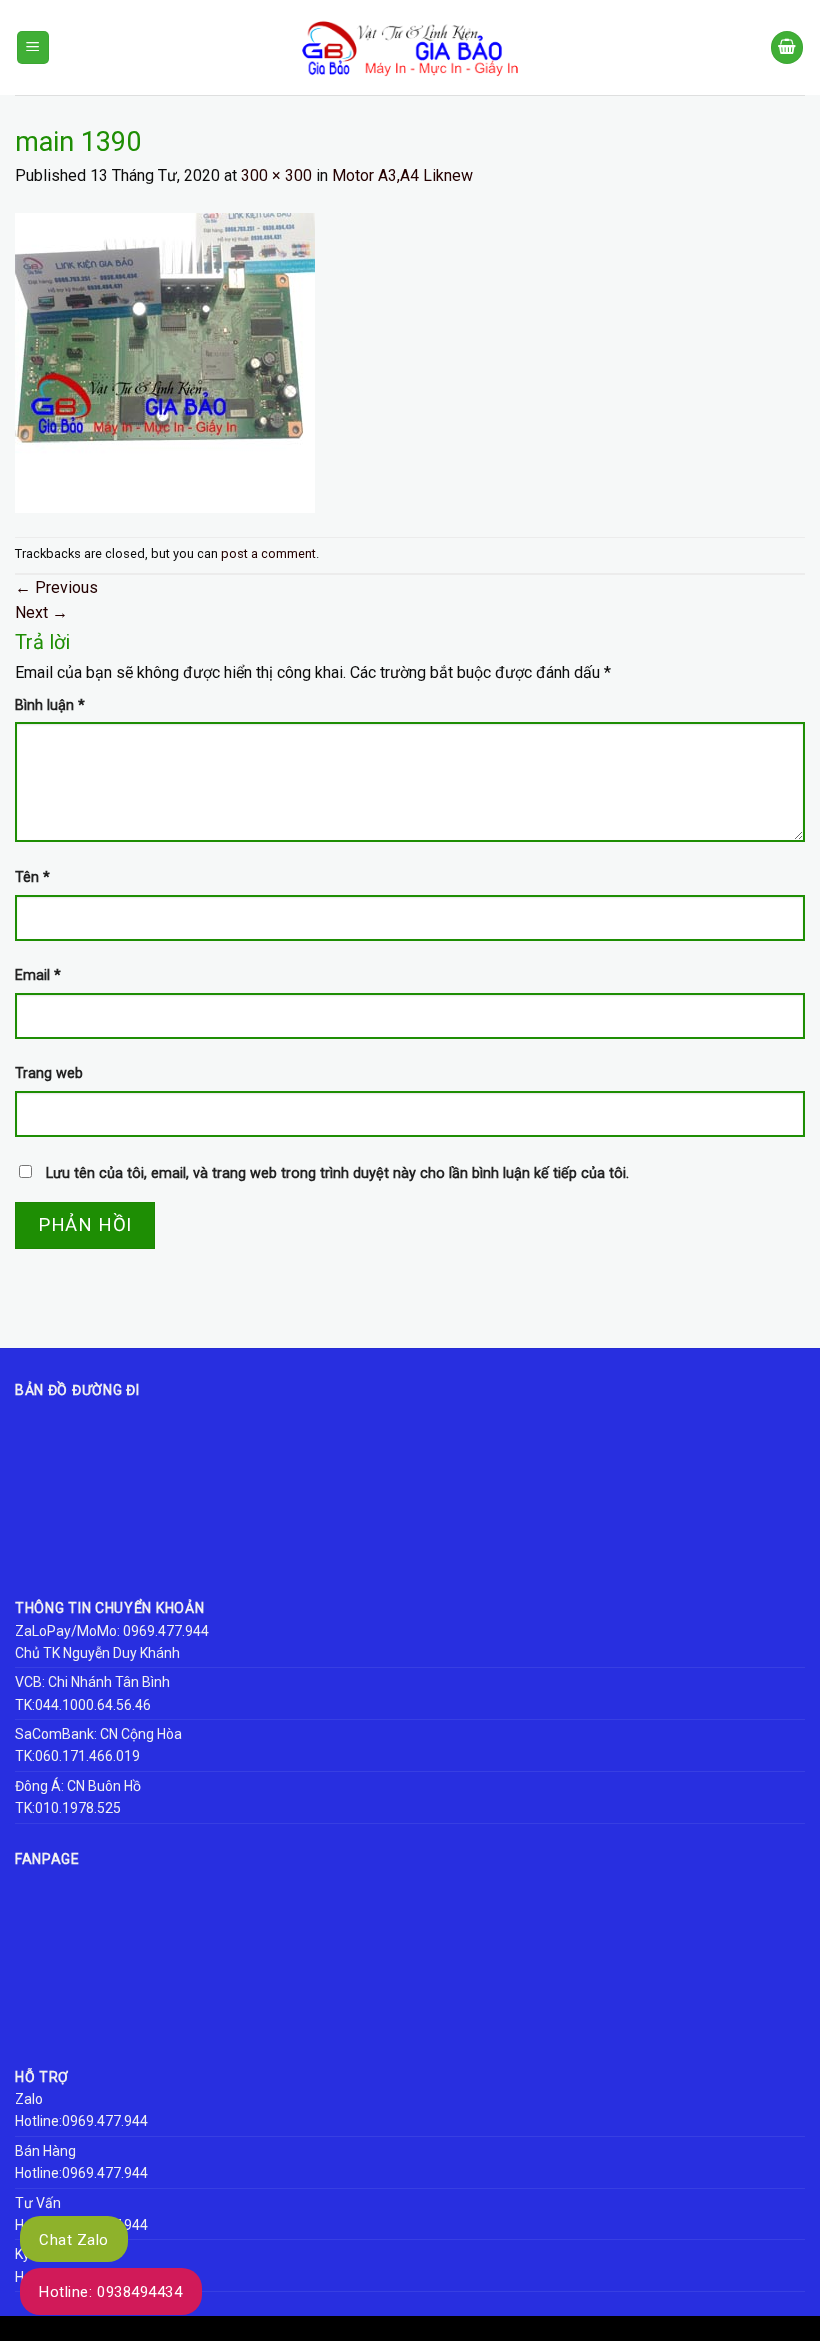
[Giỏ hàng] (787, 47)
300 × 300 (276, 175)
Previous (56, 587)
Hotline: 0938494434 (111, 2292)
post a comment (268, 553)
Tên (32, 877)
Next (41, 612)
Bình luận (50, 705)
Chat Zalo (74, 2240)
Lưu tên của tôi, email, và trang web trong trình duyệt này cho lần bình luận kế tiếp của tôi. (337, 1173)
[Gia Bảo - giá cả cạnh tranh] (410, 48)
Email (38, 975)
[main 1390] (165, 361)
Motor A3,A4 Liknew (402, 175)
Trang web (49, 1073)
